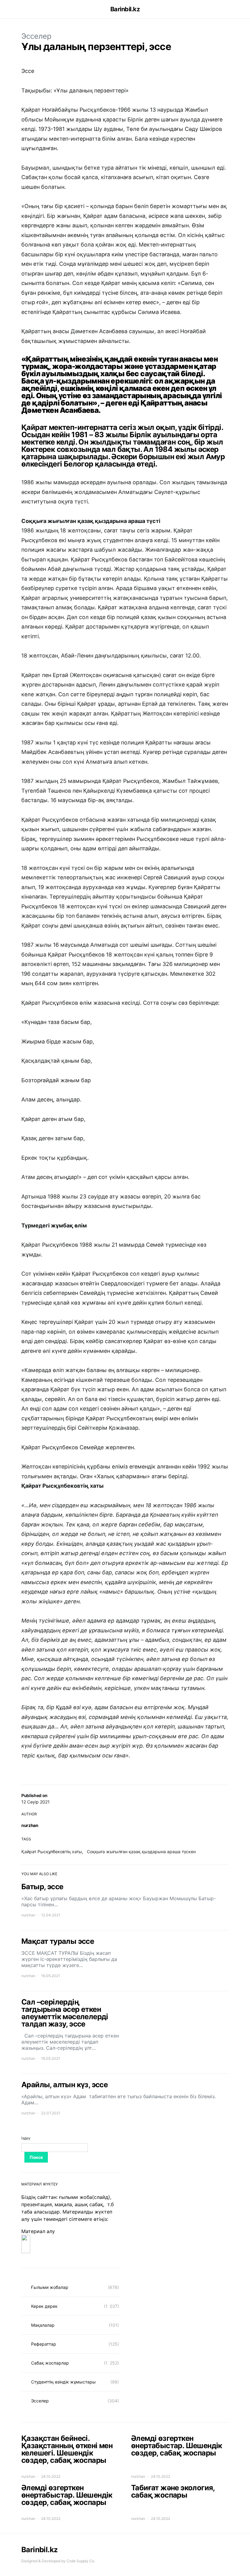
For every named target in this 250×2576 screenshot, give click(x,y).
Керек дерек (44, 2306)
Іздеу (26, 2138)
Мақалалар (43, 2325)
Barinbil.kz (125, 9)
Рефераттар (44, 2344)
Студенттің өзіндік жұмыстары (63, 2382)
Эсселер (36, 36)
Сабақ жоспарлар (50, 2363)
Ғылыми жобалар (50, 2287)
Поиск (36, 2157)
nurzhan (30, 1825)
